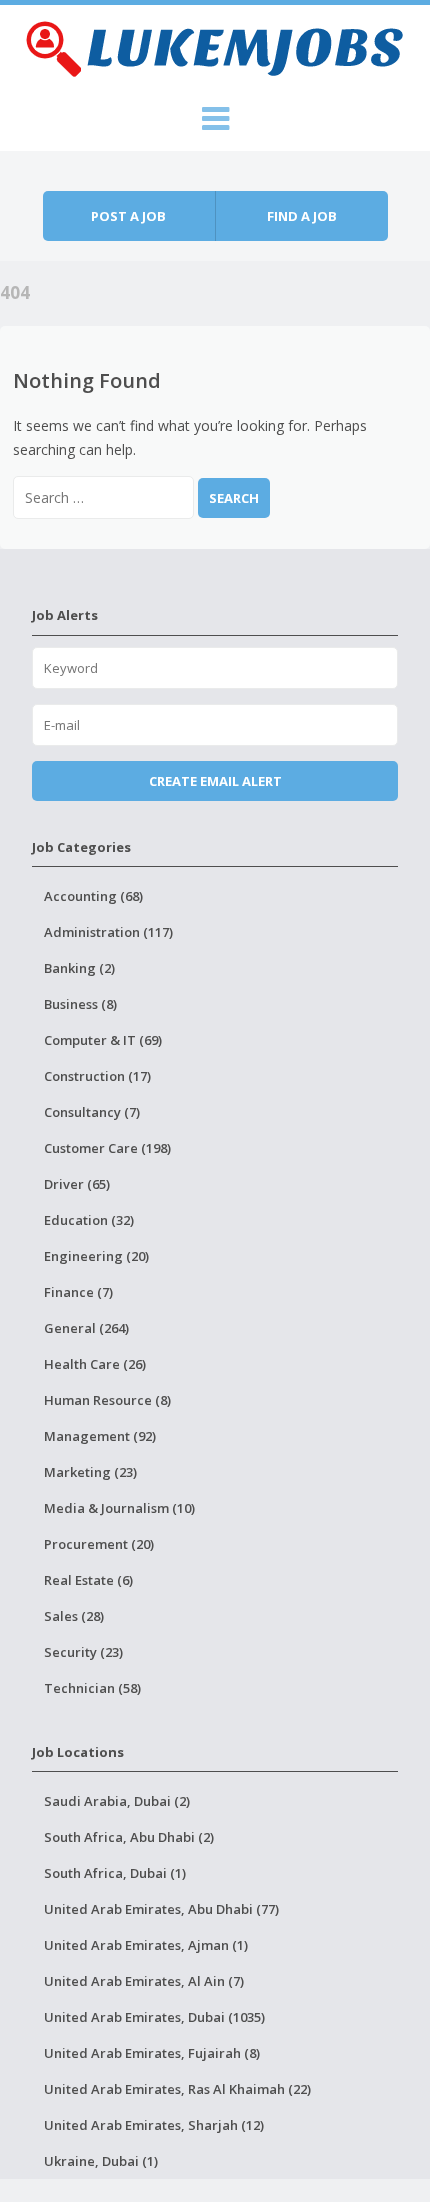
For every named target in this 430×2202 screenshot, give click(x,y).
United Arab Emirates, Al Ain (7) (144, 1981)
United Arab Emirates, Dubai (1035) (154, 2017)
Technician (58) (92, 1688)
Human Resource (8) (107, 1400)
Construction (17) (97, 1076)
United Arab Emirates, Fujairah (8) (152, 2053)
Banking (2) (79, 968)
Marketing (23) (90, 1472)
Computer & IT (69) (103, 1040)
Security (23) (83, 1652)
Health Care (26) (95, 1364)
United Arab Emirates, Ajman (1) (146, 1945)
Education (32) (89, 1220)
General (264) (86, 1328)
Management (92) (100, 1436)
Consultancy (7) (92, 1112)
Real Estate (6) (88, 1580)
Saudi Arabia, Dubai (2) (117, 1801)
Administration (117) (108, 932)
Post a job (128, 216)
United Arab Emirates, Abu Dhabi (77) (161, 1909)
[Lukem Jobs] (215, 46)
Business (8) (80, 1004)
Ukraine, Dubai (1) (101, 2161)
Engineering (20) (96, 1256)
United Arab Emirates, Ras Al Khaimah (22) (177, 2089)
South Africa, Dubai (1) (115, 1873)
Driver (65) (77, 1184)
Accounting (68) (93, 896)
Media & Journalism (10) (119, 1508)
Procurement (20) (99, 1544)
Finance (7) (78, 1292)
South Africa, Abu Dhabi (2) (129, 1837)
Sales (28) (74, 1616)
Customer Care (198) (107, 1148)
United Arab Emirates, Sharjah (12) (154, 2125)
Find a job (302, 216)
